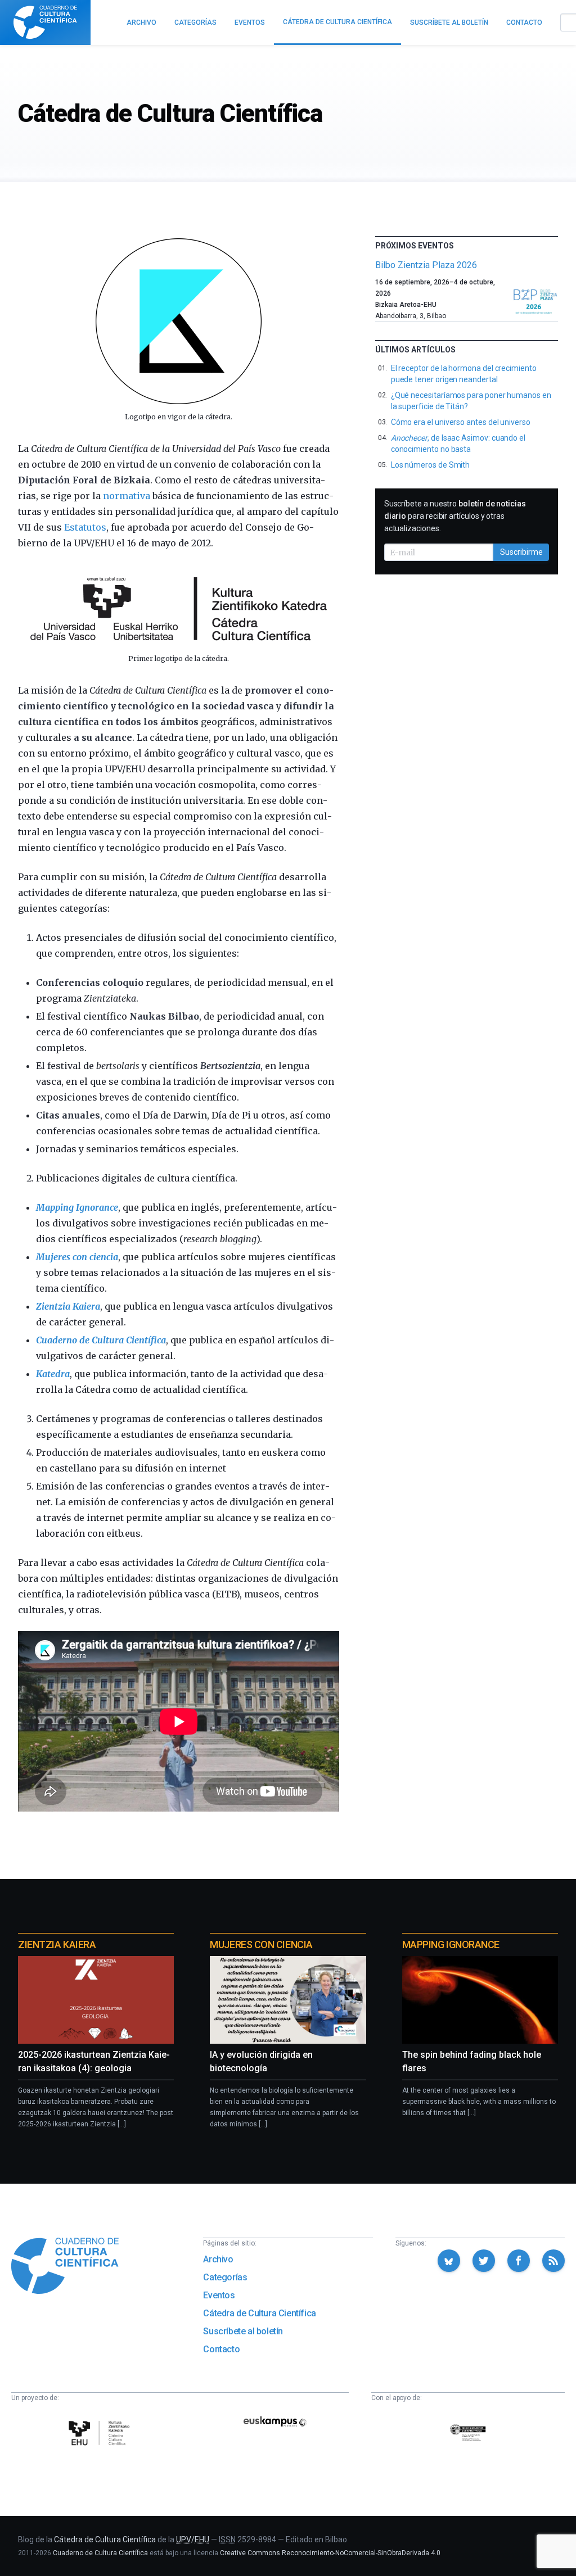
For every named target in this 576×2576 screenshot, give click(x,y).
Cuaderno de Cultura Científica (101, 1340)
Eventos (219, 2295)
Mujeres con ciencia (77, 1257)
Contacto (221, 2349)
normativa (127, 496)
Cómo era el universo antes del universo (461, 422)
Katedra (53, 1374)
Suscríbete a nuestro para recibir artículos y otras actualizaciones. (455, 516)
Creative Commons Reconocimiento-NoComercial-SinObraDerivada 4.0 (330, 2553)
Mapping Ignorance (77, 1207)
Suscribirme (521, 552)
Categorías (225, 2277)
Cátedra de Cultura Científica (259, 2313)
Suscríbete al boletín (243, 2331)
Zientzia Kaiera (68, 1306)
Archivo (218, 2259)
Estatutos (85, 527)
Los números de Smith (431, 465)
